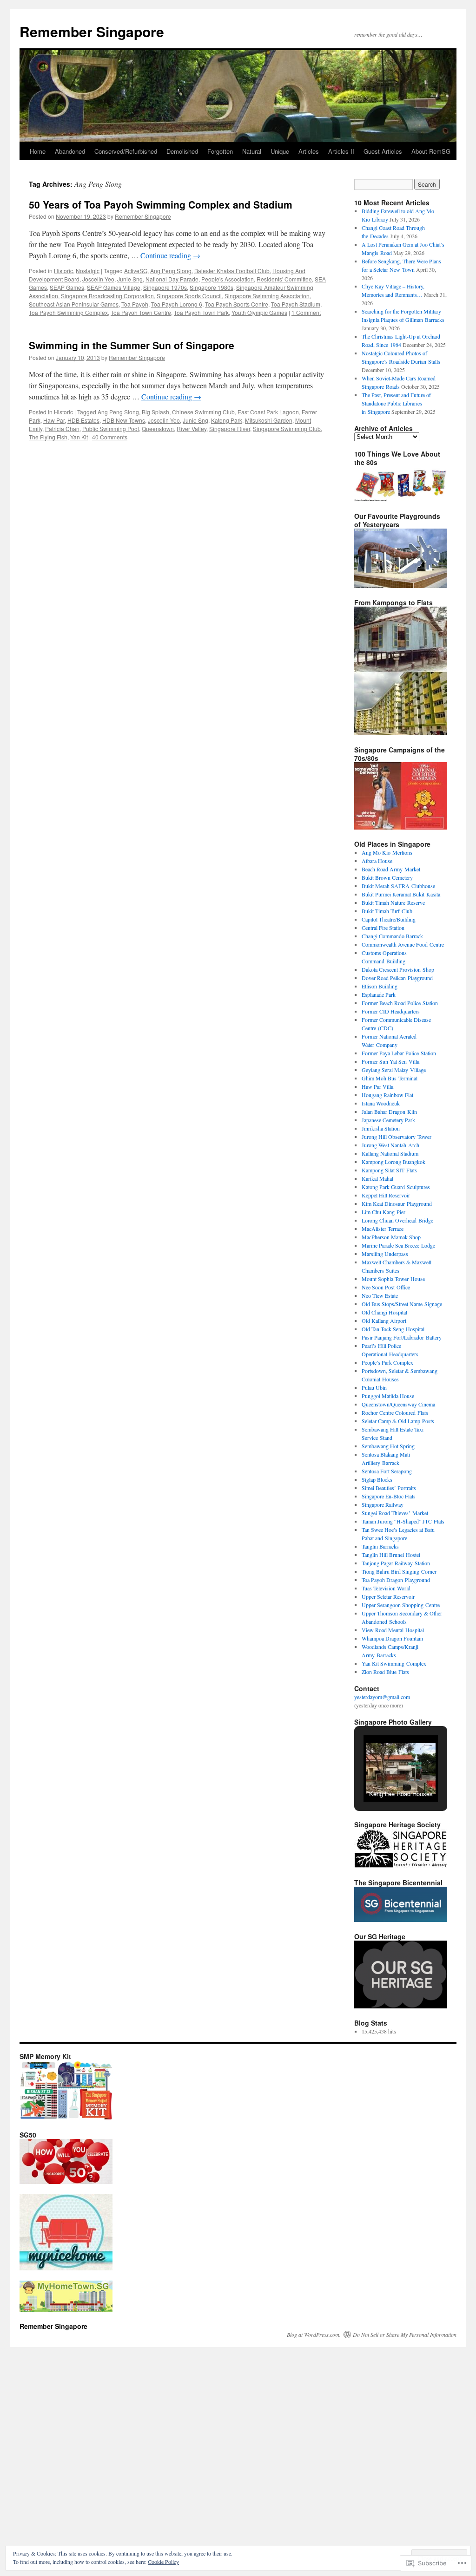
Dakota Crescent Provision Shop (398, 969)
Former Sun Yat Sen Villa (390, 1061)
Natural (252, 151)
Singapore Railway (383, 1504)
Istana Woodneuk (381, 1103)
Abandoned (70, 151)
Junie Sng (130, 279)
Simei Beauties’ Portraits (389, 1488)
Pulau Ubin (374, 1387)
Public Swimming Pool (111, 428)
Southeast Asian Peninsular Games (74, 304)
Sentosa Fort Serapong (387, 1471)
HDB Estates (83, 420)
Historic (63, 271)
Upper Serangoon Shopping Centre (401, 1605)
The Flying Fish (48, 437)
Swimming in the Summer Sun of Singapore (132, 345)
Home (38, 151)
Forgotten (220, 151)
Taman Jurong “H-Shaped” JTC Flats (403, 1521)
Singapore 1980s (212, 287)
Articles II (341, 151)
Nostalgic (88, 271)
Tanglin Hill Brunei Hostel (391, 1555)
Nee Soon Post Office (386, 1287)
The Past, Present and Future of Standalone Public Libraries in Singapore (396, 403)
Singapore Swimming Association (267, 296)
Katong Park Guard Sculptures (396, 1187)
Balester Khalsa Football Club (232, 271)
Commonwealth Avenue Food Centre (403, 944)
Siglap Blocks (377, 1479)
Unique (280, 151)
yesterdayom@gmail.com (382, 1697)
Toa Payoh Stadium (296, 304)
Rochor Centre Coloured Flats (395, 1412)
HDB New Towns (124, 420)
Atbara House (377, 861)
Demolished (182, 151)
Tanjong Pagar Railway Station (396, 1563)
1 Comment (306, 312)
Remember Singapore (92, 31)
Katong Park (227, 420)
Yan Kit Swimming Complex (394, 1663)
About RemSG (431, 151)
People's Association (228, 279)
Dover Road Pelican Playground (397, 978)
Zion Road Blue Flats (385, 1672)
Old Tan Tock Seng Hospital (393, 1329)
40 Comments (110, 437)
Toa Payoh (135, 304)
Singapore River (230, 428)
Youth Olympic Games (259, 312)
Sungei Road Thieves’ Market (395, 1513)
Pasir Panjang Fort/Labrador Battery (402, 1337)
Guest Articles (383, 151)
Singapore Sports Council (189, 296)
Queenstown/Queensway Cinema (398, 1404)
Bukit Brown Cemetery (387, 877)
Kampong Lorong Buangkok (393, 1162)
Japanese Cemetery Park (388, 1120)
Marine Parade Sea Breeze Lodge (398, 1245)
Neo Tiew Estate (380, 1295)
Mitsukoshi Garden (269, 420)
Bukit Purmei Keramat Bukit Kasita (401, 894)
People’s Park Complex (387, 1362)
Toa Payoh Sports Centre (237, 304)
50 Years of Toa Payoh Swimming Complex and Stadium (161, 204)
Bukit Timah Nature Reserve (393, 902)
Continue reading (170, 255)
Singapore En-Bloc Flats (389, 1496)
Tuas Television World (386, 1588)
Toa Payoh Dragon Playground (396, 1580)
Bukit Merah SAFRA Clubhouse (398, 886)
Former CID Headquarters (391, 1011)
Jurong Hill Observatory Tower (397, 1137)
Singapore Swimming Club (287, 428)
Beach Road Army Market (391, 869)
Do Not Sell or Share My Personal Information (405, 2334)
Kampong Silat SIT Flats (389, 1170)
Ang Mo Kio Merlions (387, 852)
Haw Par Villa (377, 1086)
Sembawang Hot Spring (388, 1446)
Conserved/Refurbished (126, 151)
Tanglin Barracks (380, 1546)
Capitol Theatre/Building (389, 919)
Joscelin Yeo (98, 279)
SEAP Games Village (114, 287)
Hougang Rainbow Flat (387, 1095)
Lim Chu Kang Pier (383, 1212)
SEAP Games (67, 287)
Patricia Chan (62, 428)
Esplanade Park (379, 994)
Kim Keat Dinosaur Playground (397, 1203)
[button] (379, 1778)
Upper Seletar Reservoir (388, 1596)
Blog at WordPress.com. (314, 2334)
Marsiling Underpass (385, 1254)
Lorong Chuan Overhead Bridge (397, 1220)
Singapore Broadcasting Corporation (107, 296)
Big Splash (155, 412)
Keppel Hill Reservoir (386, 1195)
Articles (309, 151)
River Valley (192, 428)
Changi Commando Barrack (392, 936)
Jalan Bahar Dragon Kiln (389, 1111)
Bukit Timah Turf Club (387, 911)
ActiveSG (136, 271)
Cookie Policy (163, 2562)
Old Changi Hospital (384, 1312)
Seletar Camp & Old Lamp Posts (398, 1421)
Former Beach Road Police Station (400, 1003)
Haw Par (54, 420)
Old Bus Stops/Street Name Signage (402, 1304)
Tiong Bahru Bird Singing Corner (399, 1571)
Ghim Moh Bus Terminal (390, 1078)
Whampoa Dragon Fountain (392, 1638)
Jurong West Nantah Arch (390, 1145)
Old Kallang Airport (384, 1321)
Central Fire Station (383, 928)
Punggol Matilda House (388, 1396)
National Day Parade (172, 279)
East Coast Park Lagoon (268, 412)
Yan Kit (79, 437)
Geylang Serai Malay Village (394, 1070)
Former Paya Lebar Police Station (399, 1053)
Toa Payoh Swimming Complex (68, 312)
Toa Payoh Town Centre (141, 312)
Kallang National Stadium (390, 1153)
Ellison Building (380, 986)
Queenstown (158, 428)
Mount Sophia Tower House (393, 1279)
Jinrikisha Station (381, 1128)
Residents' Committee (284, 279)
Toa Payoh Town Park (201, 312)
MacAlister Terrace (383, 1229)
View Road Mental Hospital (393, 1630)
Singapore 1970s (165, 287)
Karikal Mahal (377, 1178)
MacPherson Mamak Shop (391, 1237)
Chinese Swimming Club (203, 412)
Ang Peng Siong (171, 271)
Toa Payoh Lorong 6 (177, 304)
